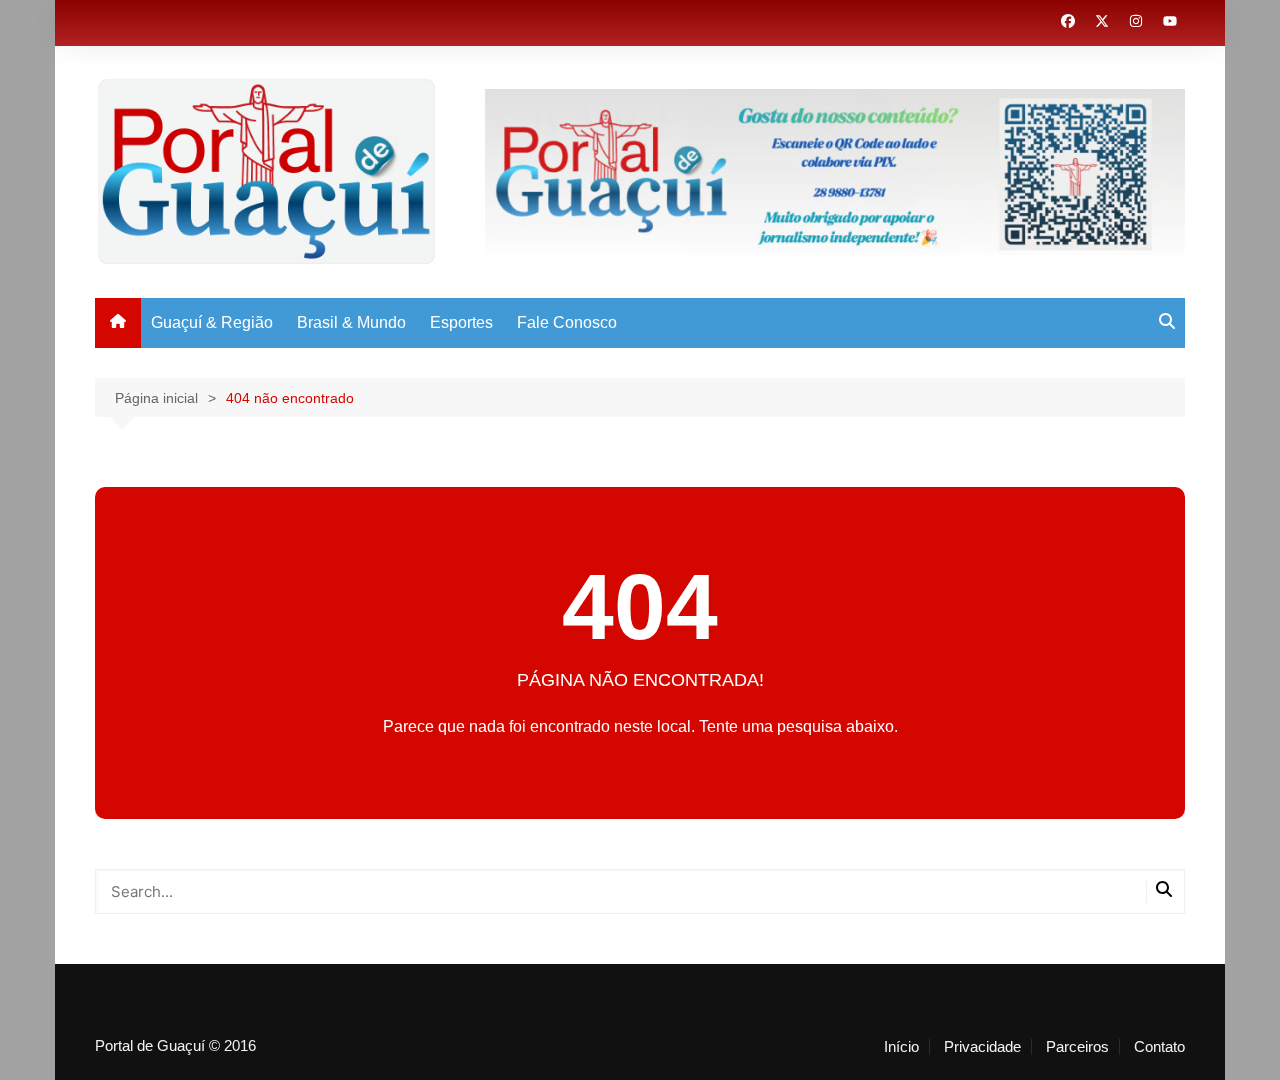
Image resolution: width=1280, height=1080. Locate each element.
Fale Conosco (567, 322)
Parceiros (1077, 1047)
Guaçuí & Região (212, 322)
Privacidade (982, 1047)
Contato (1159, 1047)
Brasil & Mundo (351, 322)
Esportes (461, 322)
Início (901, 1047)
